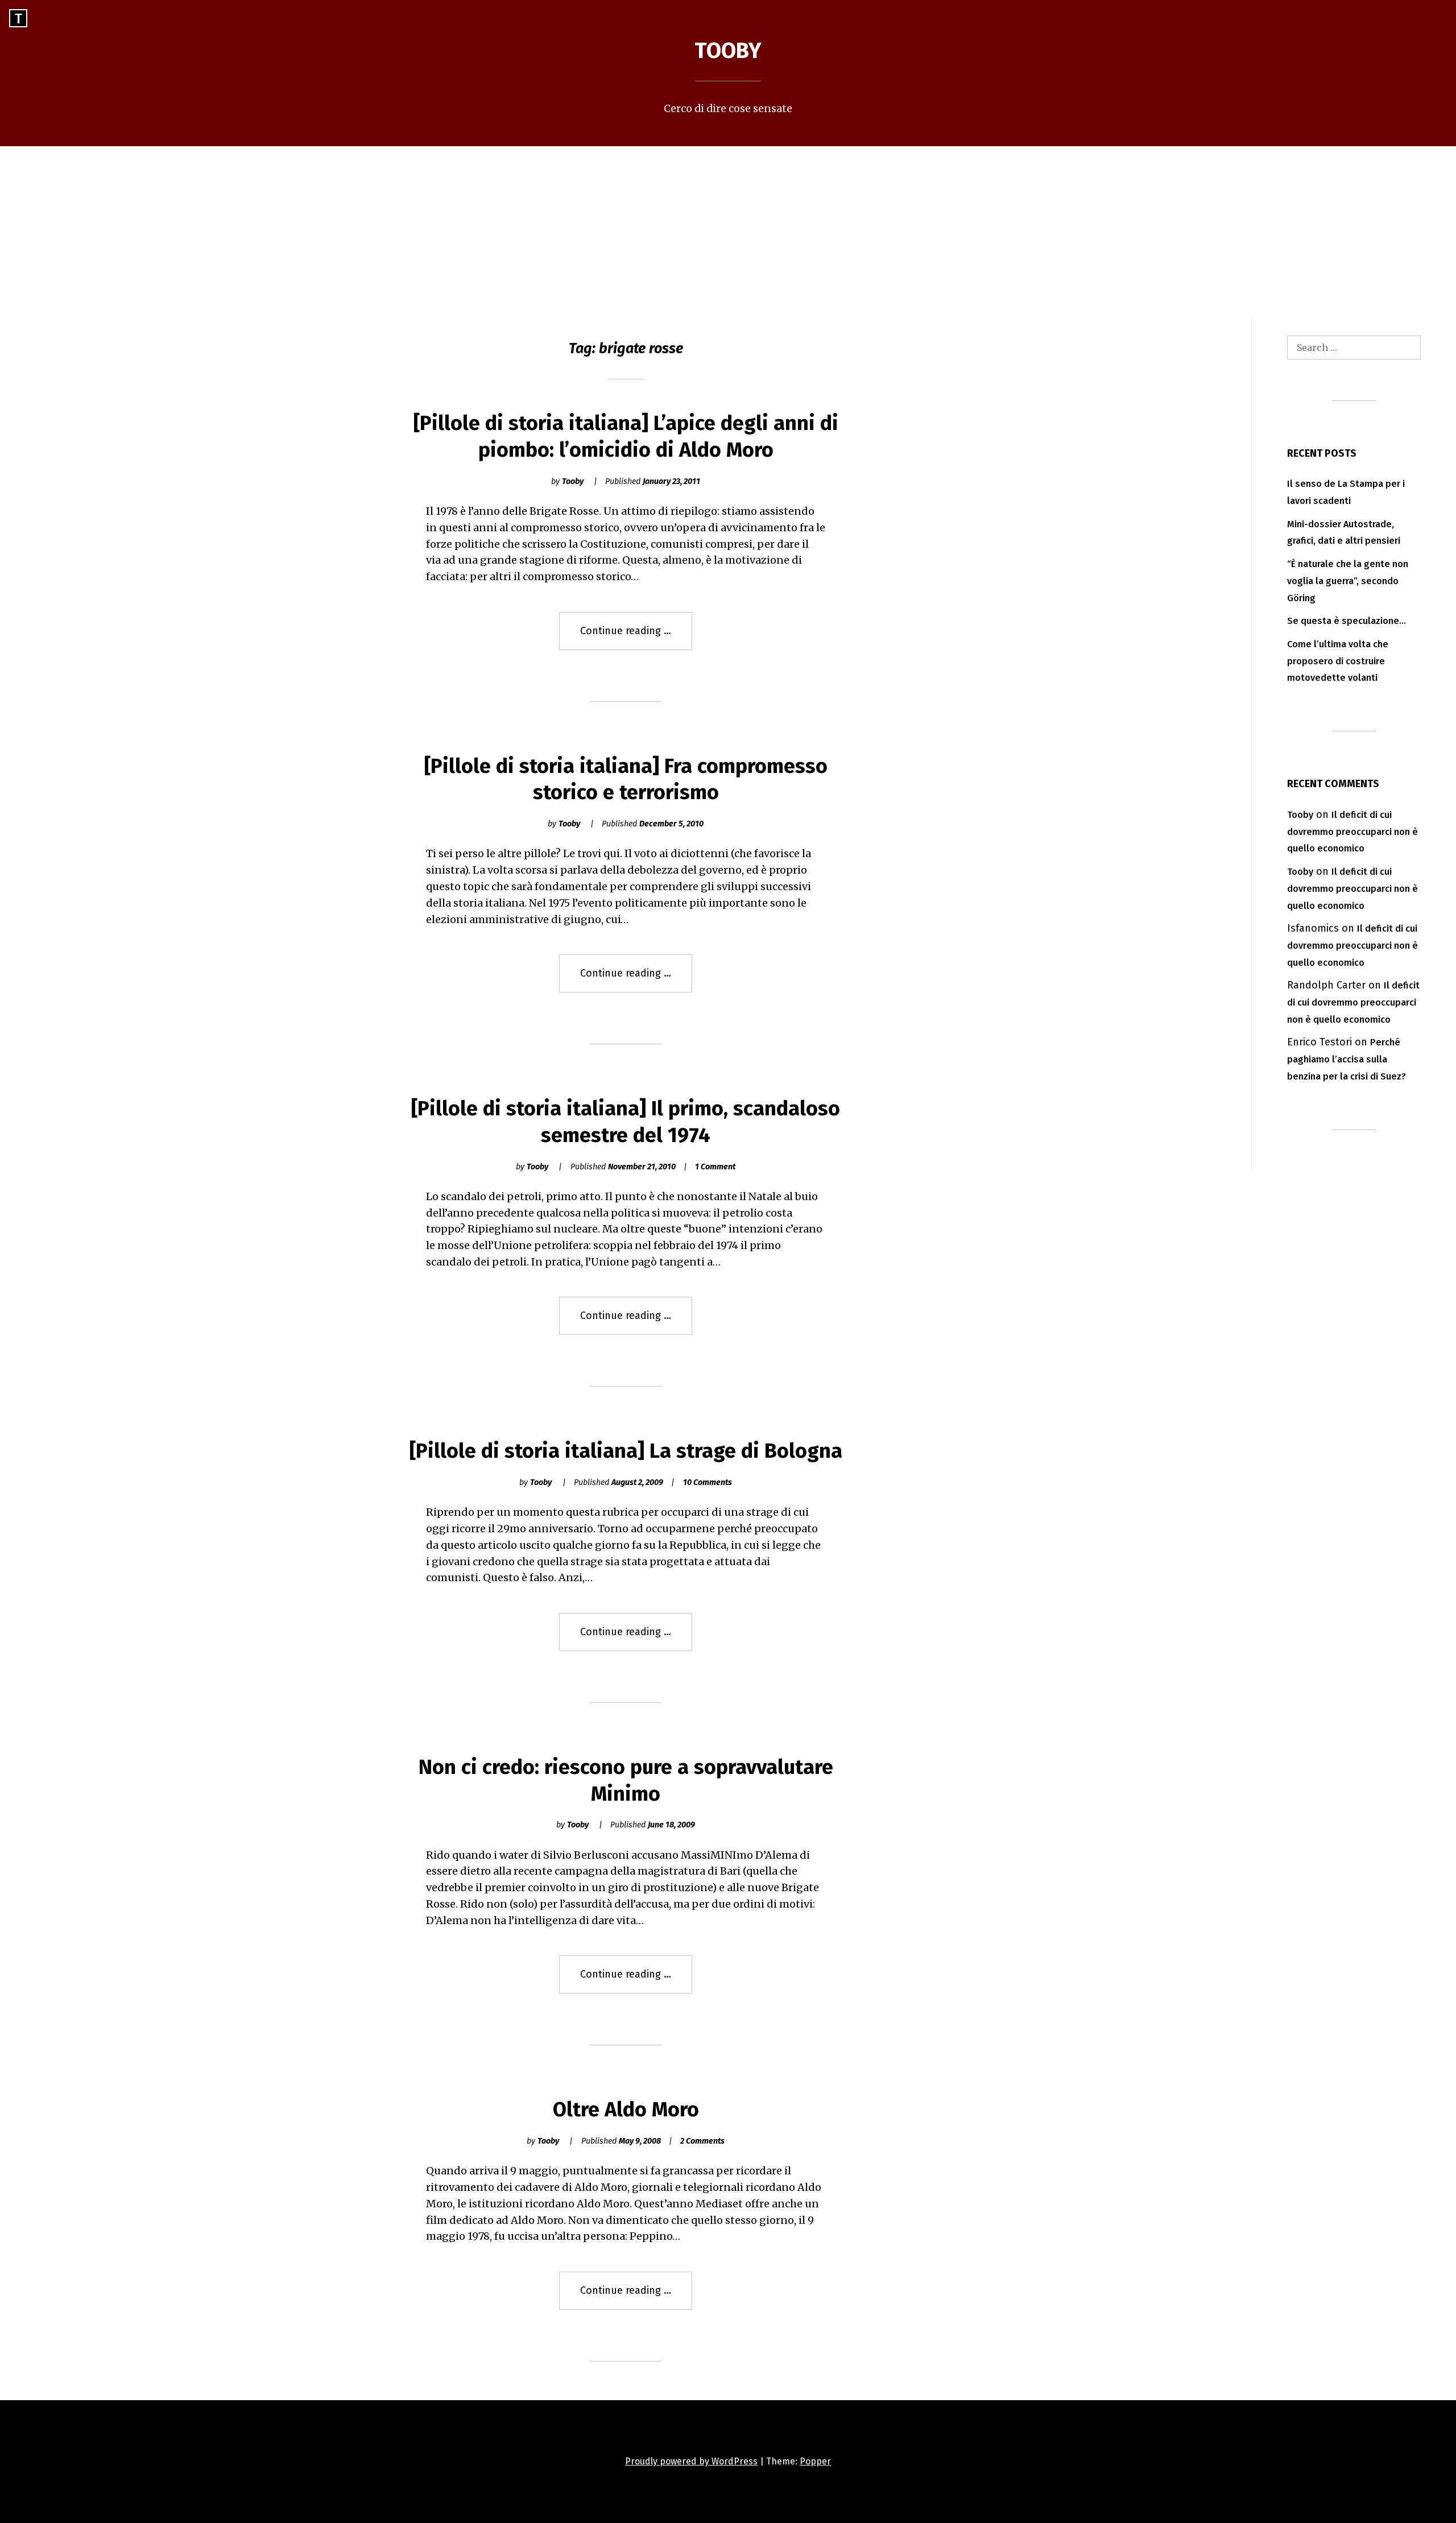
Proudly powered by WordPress (691, 2461)
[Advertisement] (728, 231)
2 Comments (702, 2141)
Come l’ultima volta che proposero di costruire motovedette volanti (1338, 661)
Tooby (728, 51)
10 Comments (708, 1482)
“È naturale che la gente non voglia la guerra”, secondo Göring (1348, 581)
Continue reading (636, 637)
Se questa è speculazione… (1347, 621)
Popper (815, 2461)
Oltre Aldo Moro (626, 2110)
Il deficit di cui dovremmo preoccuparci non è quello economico (1352, 832)
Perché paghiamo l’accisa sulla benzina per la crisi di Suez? (1347, 1059)
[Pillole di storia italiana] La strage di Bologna (626, 1451)
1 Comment (715, 1167)
